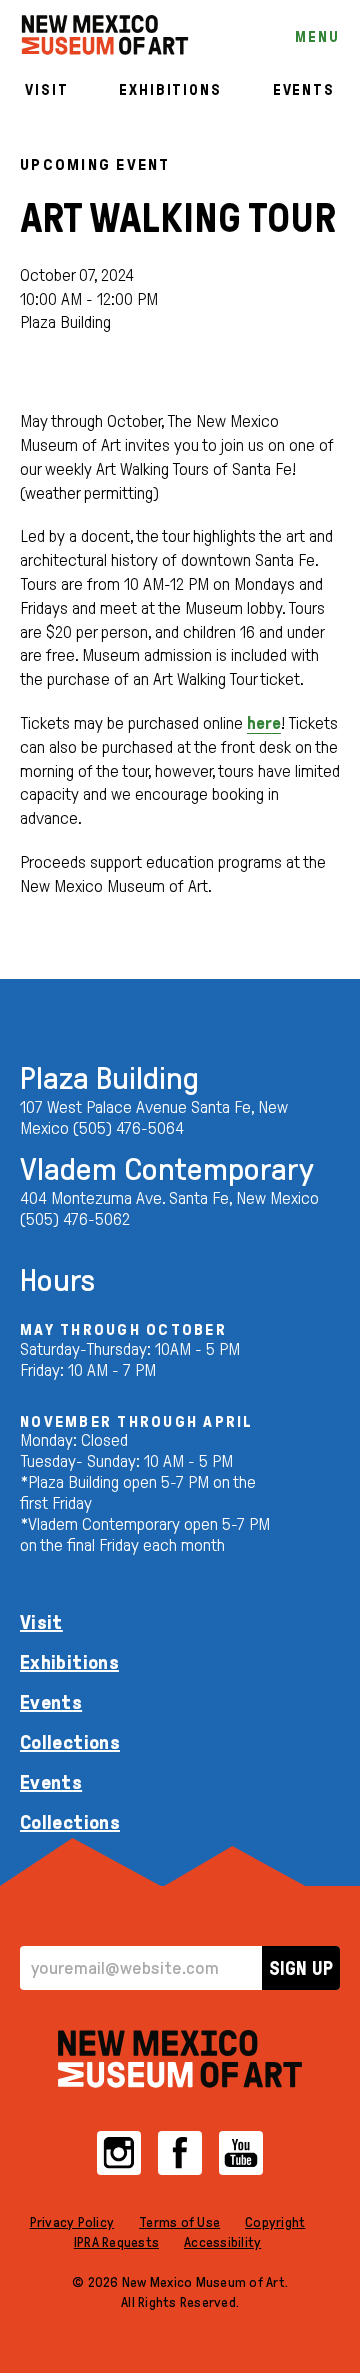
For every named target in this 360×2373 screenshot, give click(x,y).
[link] (105, 35)
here (264, 723)
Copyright (275, 2222)
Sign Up (301, 1968)
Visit (46, 90)
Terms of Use (179, 2222)
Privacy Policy (72, 2222)
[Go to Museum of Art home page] (180, 2059)
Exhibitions (170, 90)
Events (304, 90)
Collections (70, 1742)
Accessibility (222, 2242)
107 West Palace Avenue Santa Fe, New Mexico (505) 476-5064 (154, 1118)
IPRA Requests (116, 2242)
